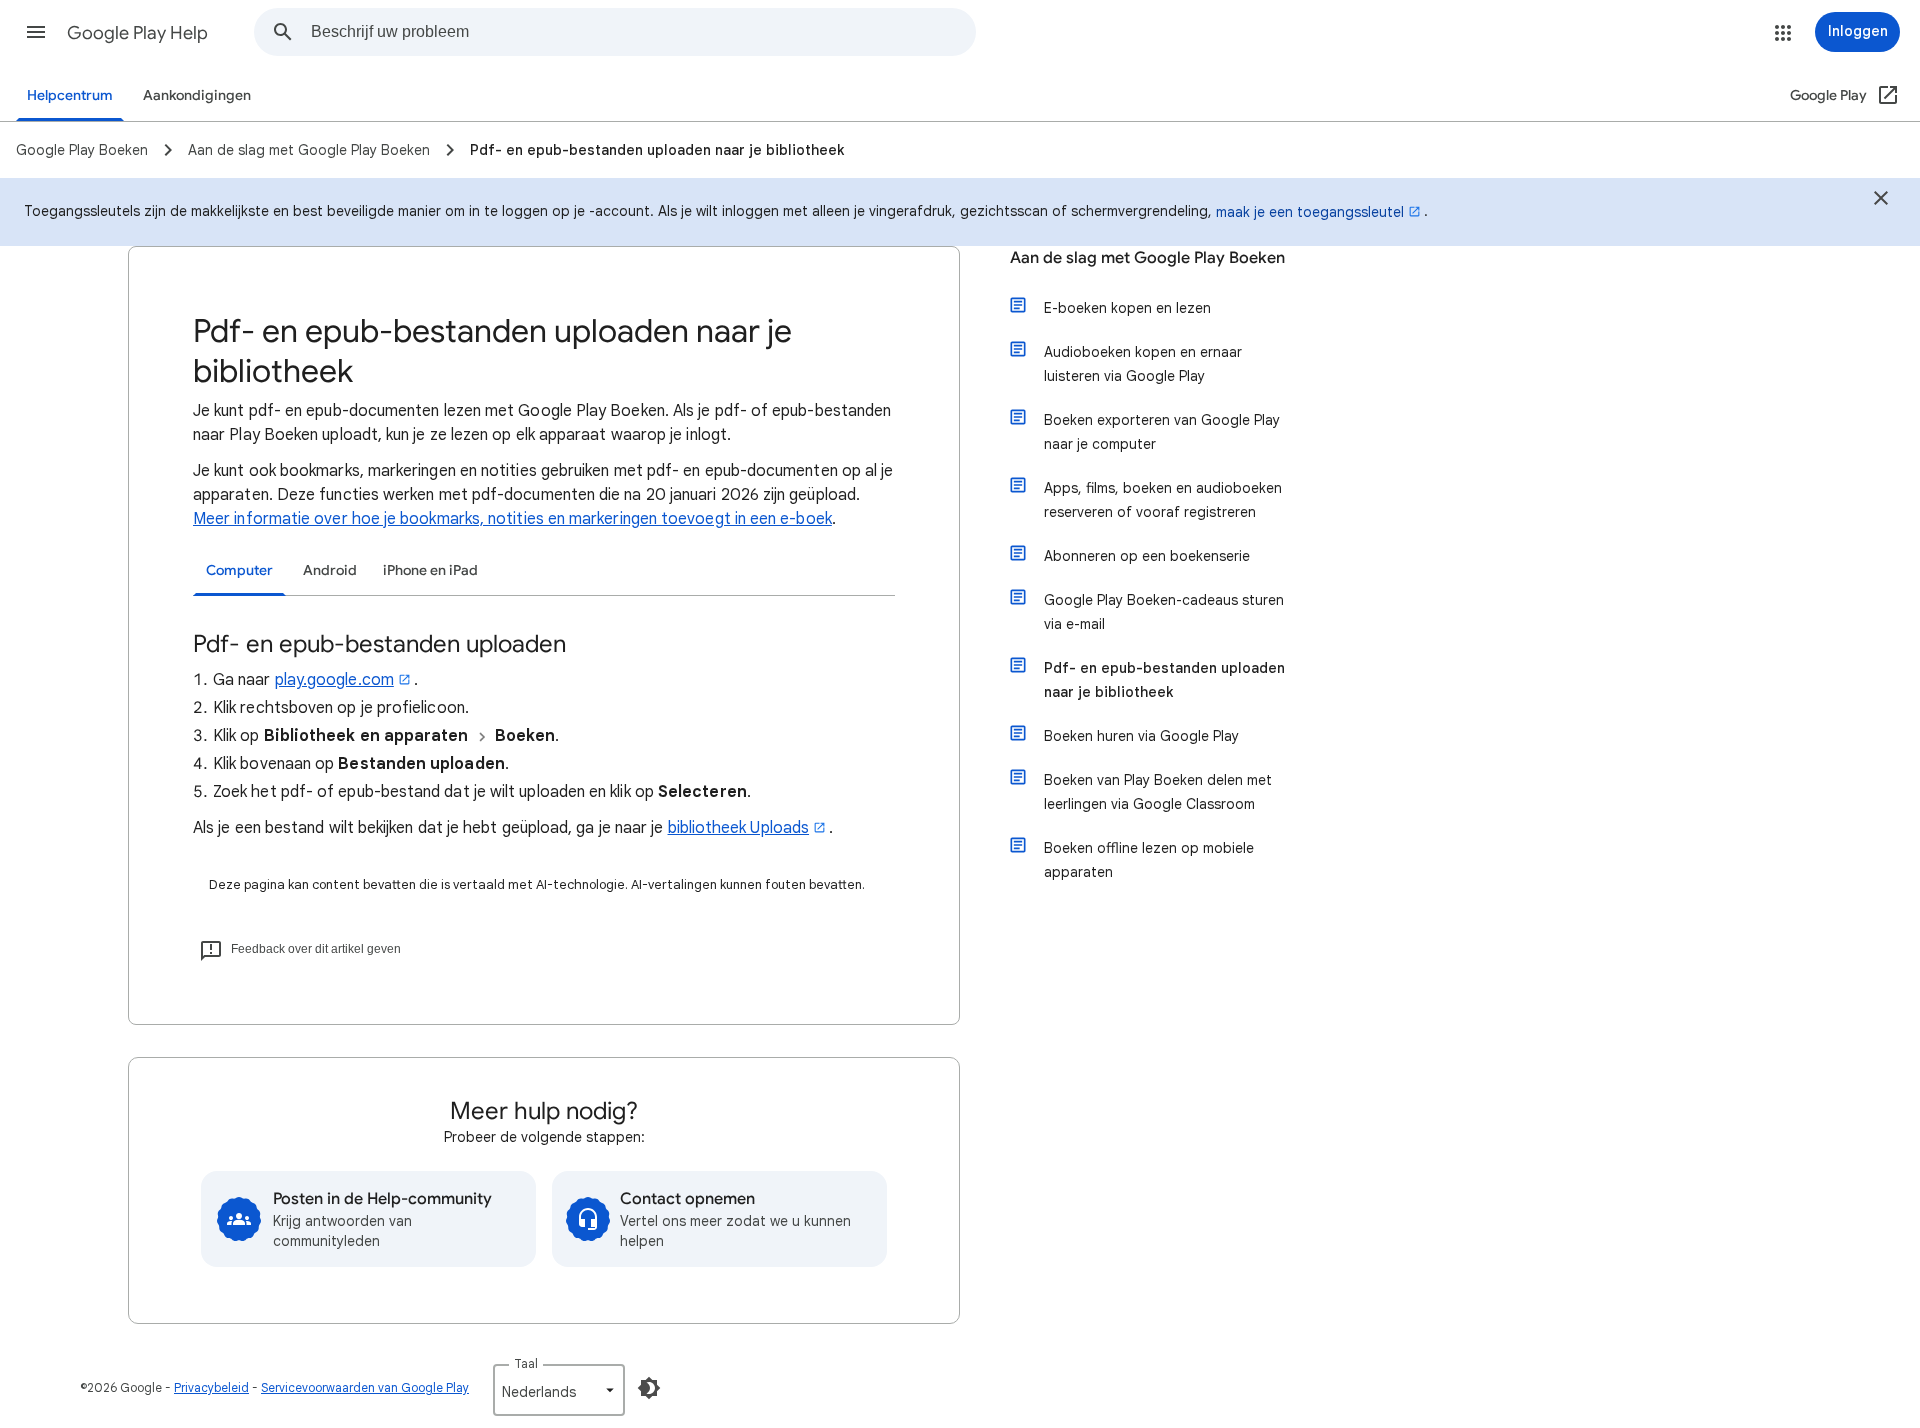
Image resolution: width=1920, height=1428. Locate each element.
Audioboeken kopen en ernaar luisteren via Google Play (1143, 364)
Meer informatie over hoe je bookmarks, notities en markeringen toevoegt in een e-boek (512, 519)
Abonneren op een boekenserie (1147, 556)
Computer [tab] (239, 570)
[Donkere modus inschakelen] (649, 1388)
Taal (526, 1363)
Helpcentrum (70, 95)
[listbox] (559, 1390)
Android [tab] (330, 570)
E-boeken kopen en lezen (1127, 308)
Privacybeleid (211, 1387)
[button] (36, 32)
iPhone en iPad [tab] (430, 570)
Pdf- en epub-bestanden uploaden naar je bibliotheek (1164, 680)
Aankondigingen (197, 95)
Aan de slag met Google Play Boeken (1147, 258)
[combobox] (643, 32)
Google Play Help (137, 33)
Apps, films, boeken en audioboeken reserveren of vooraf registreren (1163, 500)
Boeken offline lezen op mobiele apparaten (1149, 860)
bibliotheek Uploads (739, 828)
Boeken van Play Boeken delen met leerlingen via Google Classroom (1158, 792)
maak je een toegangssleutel (1310, 212)
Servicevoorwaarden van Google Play (365, 1387)
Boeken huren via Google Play (1141, 736)
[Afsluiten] (1881, 201)
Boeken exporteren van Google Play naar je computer (1162, 432)
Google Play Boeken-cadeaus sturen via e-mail (1164, 612)
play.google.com (334, 680)
